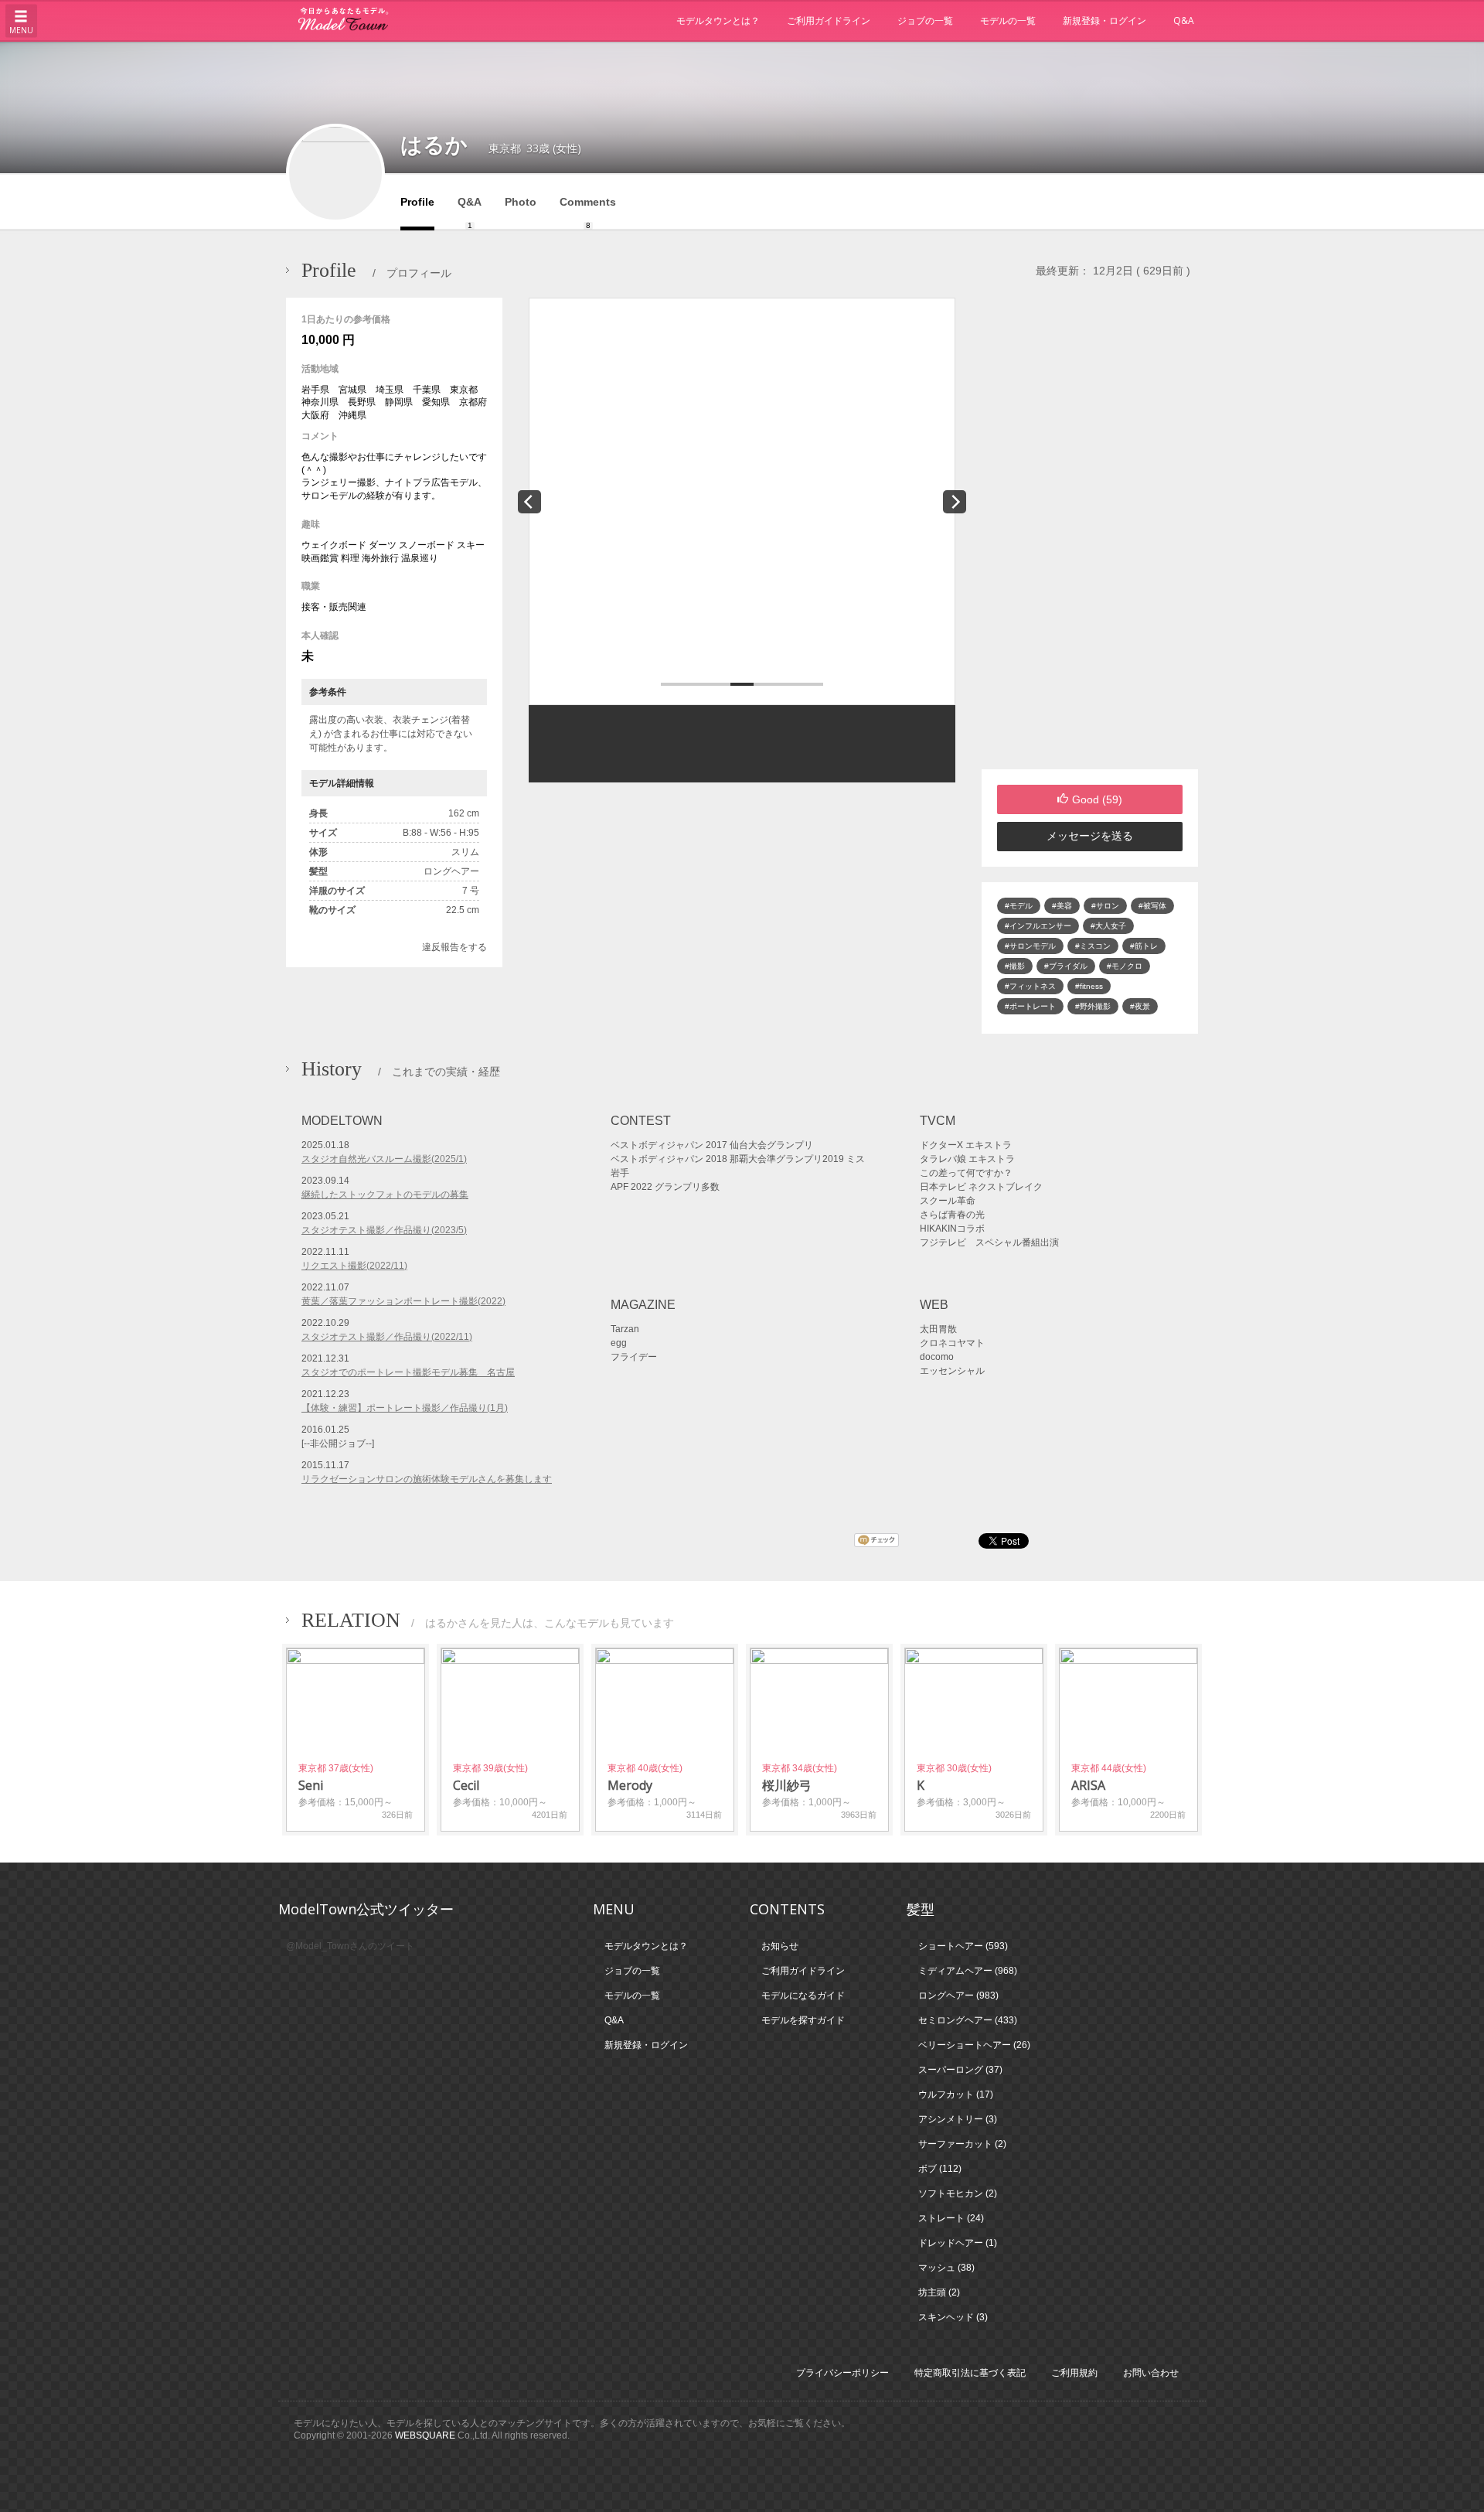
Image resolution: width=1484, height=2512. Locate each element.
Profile (417, 202)
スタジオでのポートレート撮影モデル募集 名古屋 (408, 1372)
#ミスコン (1093, 946)
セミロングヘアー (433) (968, 2020)
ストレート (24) (951, 2218)
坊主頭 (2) (939, 2292)
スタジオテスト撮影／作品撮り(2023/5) (384, 1230)
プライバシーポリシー (842, 2373)
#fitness (1089, 986)
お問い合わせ (1151, 2373)
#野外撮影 (1093, 1006)
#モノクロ (1125, 966)
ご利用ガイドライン (829, 20)
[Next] (955, 502)
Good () (1097, 799)
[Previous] (529, 502)
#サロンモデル (1030, 946)
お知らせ (780, 1946)
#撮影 (1015, 966)
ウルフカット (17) (956, 2094)
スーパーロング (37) (960, 2070)
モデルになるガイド (803, 1996)
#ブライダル (1066, 966)
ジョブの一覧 (925, 20)
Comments (588, 213)
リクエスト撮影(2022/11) (354, 1266)
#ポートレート (1030, 1006)
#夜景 (1140, 1006)
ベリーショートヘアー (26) (974, 2045)
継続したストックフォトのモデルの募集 (385, 1195)
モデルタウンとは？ (718, 20)
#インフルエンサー (1038, 926)
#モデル (1019, 906)
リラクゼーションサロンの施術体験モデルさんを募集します (427, 1479)
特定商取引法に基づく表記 (970, 2373)
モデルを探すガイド (803, 2020)
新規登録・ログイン (1104, 20)
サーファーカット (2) (962, 2144)
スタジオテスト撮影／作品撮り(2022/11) (387, 1337)
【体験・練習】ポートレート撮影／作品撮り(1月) (405, 1408)
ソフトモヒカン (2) (958, 2193)
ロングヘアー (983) (958, 1996)
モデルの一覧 (1008, 20)
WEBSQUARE (425, 2435)
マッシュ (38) (946, 2268)
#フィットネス (1030, 986)
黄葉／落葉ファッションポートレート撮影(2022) (403, 1301)
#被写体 (1152, 906)
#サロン (1105, 906)
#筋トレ (1144, 946)
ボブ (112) (940, 2169)
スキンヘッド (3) (953, 2317)
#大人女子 (1108, 926)
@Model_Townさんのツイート (350, 1946)
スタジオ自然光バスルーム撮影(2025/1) (384, 1159)
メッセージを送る (1090, 836)
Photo (521, 202)
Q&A (1184, 20)
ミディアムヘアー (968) (968, 1971)
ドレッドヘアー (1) (958, 2243)
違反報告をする (454, 947)
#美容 (1062, 906)
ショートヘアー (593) (963, 1946)
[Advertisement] (1090, 533)
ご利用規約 (1074, 2373)
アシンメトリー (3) (958, 2119)
